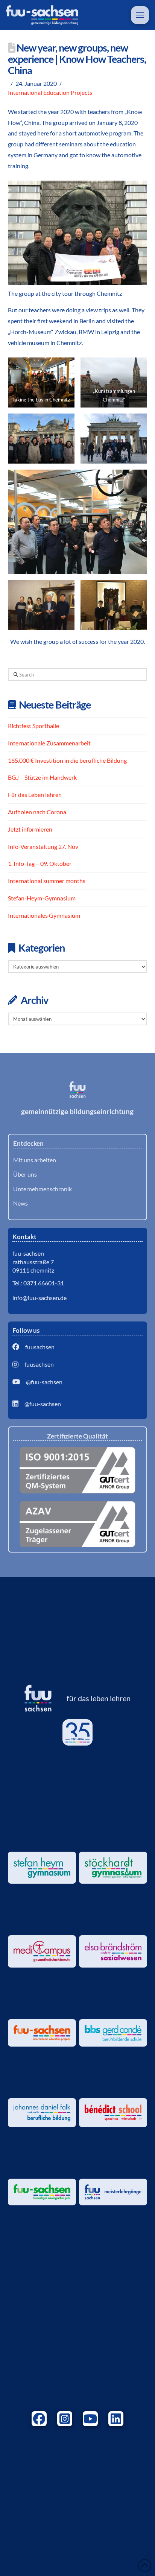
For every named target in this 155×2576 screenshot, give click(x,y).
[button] (140, 15)
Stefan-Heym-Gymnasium (42, 898)
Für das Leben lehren (35, 795)
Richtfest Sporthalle (33, 726)
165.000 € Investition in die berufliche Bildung (67, 760)
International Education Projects (50, 92)
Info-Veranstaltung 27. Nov (43, 846)
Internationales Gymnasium (44, 915)
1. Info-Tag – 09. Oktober (40, 863)
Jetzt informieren (30, 829)
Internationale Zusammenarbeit (49, 743)
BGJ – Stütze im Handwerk (42, 777)
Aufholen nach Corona (37, 812)
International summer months (47, 881)
